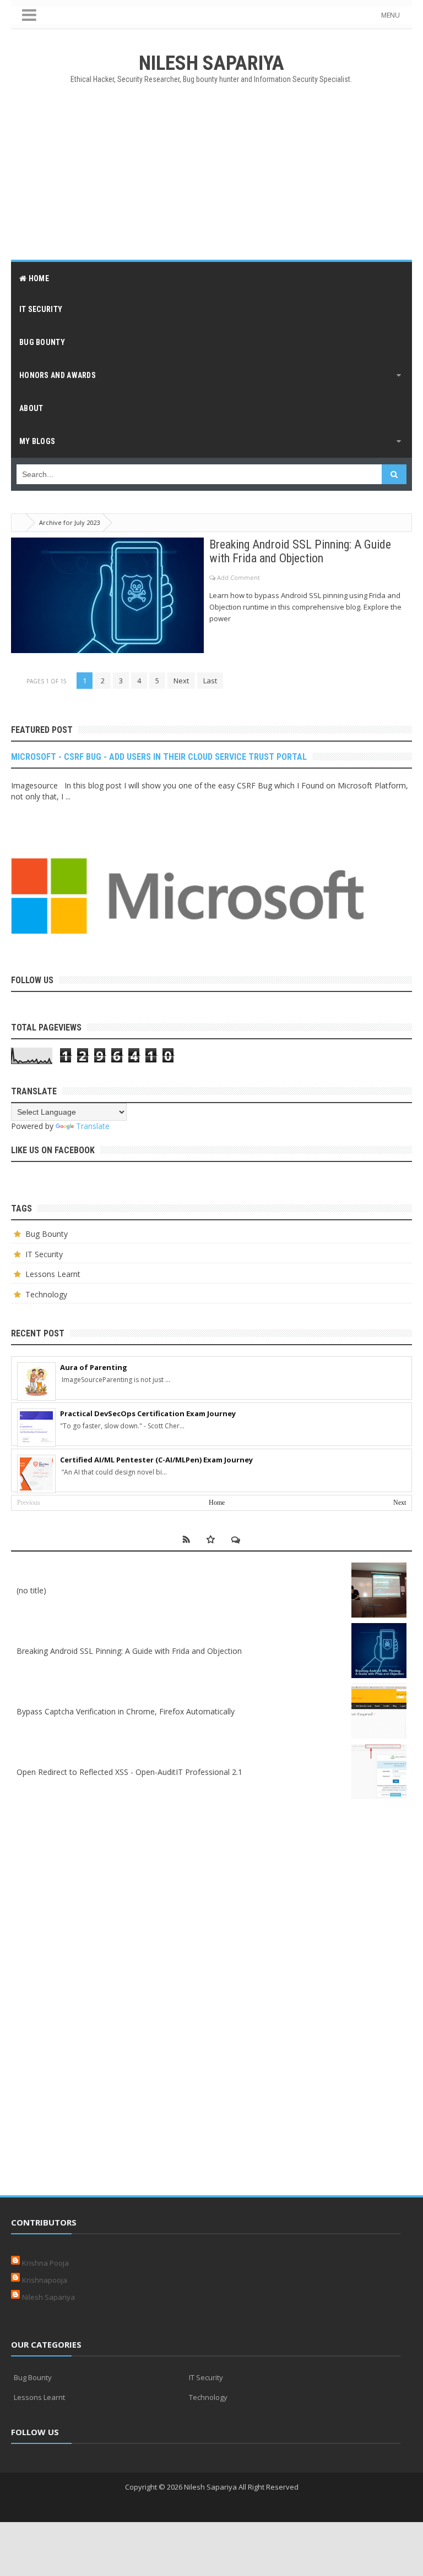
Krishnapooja (45, 2280)
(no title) (31, 1590)
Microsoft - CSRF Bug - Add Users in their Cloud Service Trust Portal (159, 757)
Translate (93, 1126)
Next (181, 681)
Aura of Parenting (94, 1367)
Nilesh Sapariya (48, 2297)
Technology (46, 1294)
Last (210, 681)
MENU (391, 15)
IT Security (44, 1254)
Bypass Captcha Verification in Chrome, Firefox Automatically (126, 1711)
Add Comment (238, 577)
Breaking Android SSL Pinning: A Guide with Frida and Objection (300, 551)
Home (217, 1503)
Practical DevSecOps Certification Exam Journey (148, 1413)
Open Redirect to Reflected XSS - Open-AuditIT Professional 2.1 (129, 1772)
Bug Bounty (47, 1234)
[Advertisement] (211, 172)
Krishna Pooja (45, 2263)
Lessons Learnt (53, 1274)
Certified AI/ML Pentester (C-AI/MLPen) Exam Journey (156, 1460)
